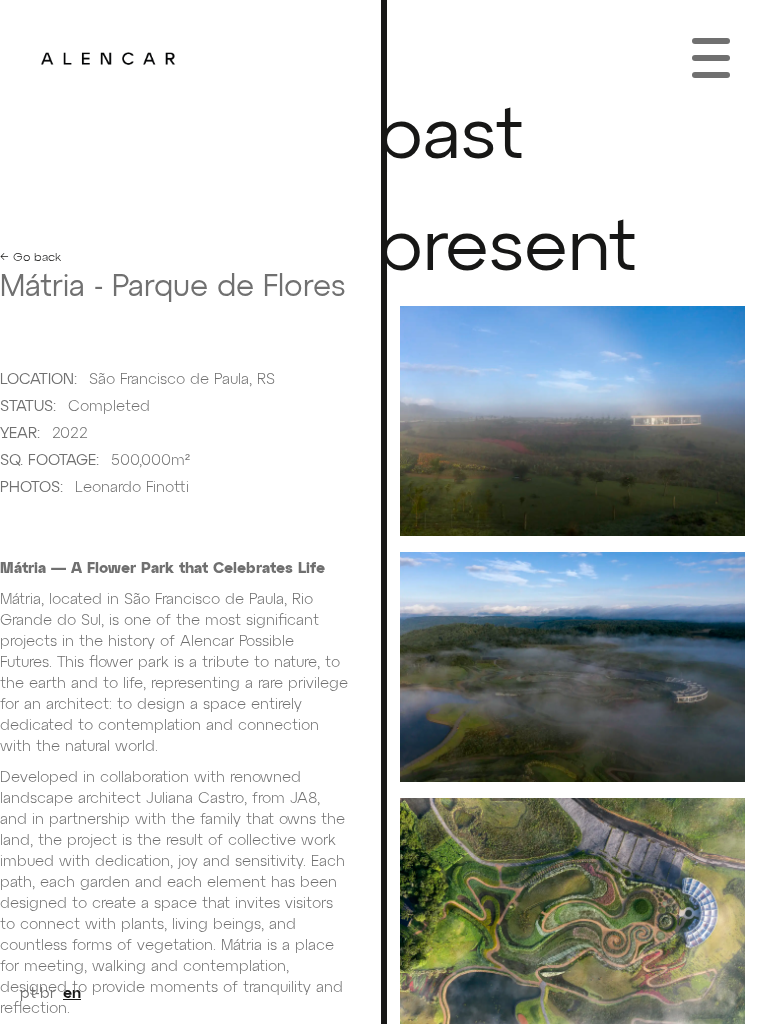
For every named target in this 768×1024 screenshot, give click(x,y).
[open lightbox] (572, 421)
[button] (711, 58)
